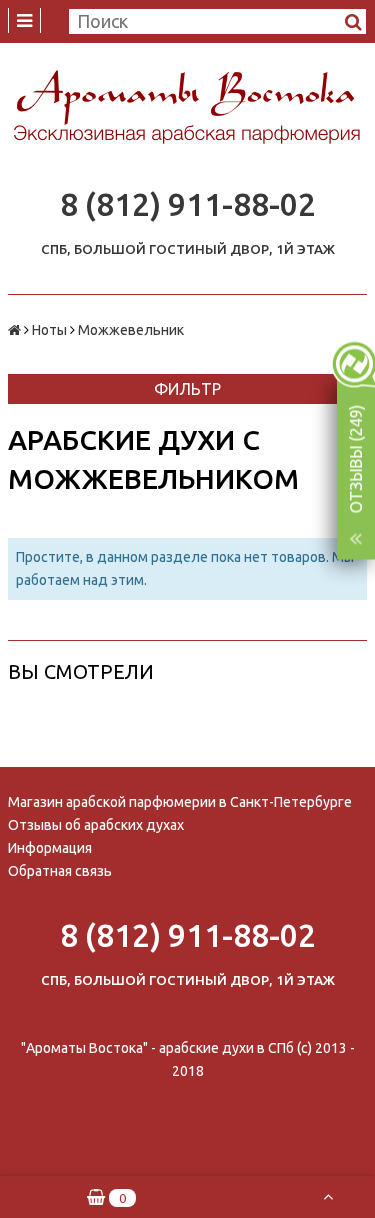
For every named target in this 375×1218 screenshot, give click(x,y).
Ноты (49, 330)
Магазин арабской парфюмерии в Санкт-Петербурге (180, 802)
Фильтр (187, 389)
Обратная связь (60, 871)
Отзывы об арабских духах (96, 825)
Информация (50, 848)
